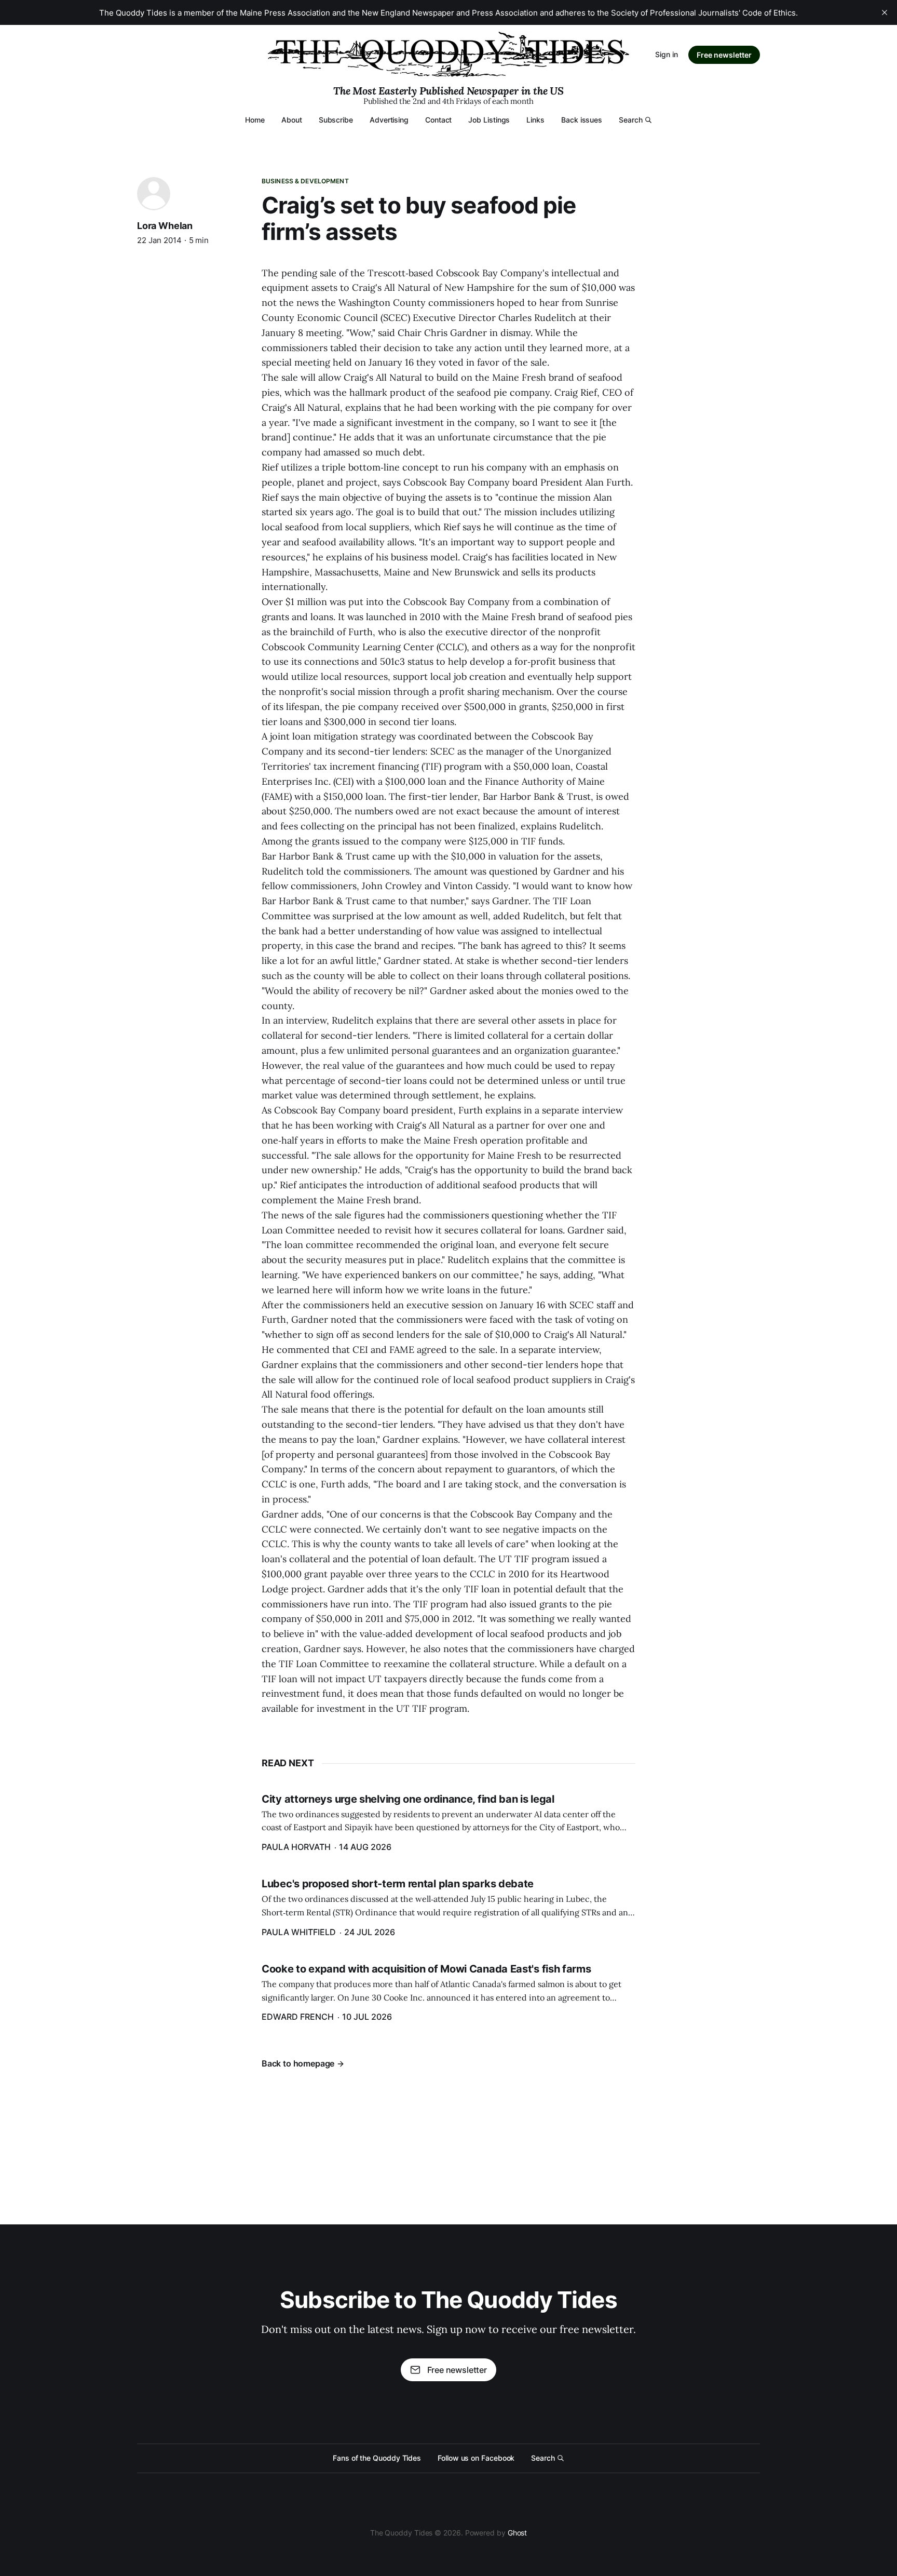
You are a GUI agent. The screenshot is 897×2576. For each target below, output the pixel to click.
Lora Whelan (165, 226)
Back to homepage (298, 2063)
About (292, 120)
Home (255, 120)
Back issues (582, 120)
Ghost (518, 2533)
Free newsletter (724, 55)
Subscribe (336, 120)
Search (631, 120)
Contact (438, 120)
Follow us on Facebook (476, 2458)
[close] (885, 12)
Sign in (667, 54)
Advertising (389, 120)
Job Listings (489, 120)
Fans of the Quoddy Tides (377, 2458)
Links (535, 120)
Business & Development (305, 181)
